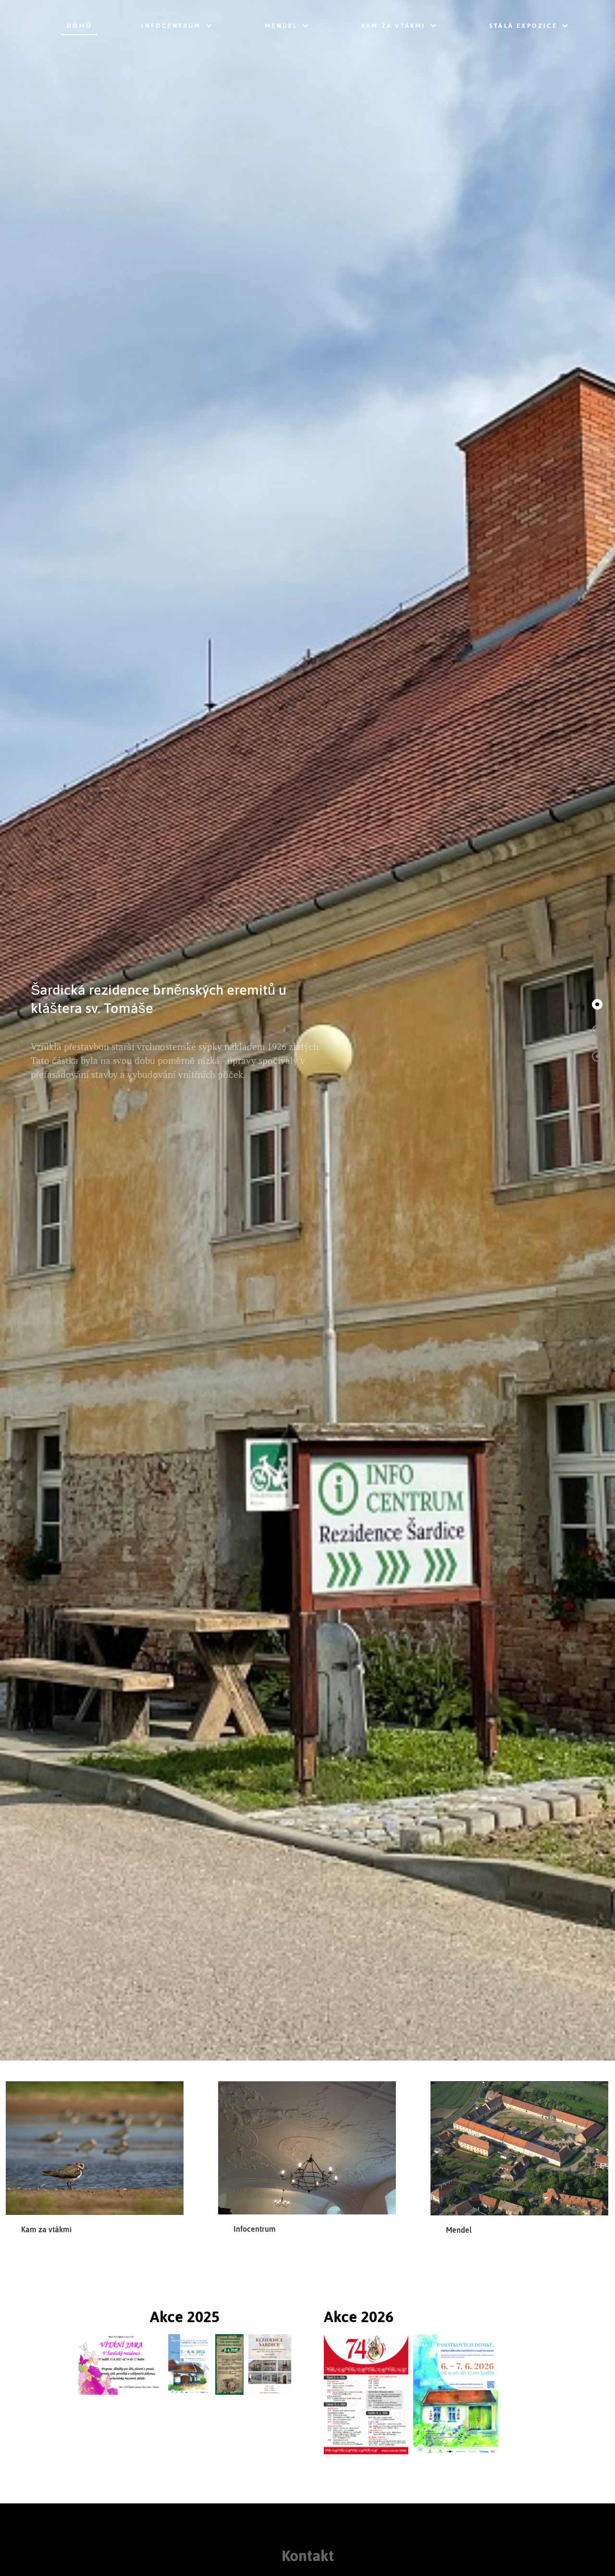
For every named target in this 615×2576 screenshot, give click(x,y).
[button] (597, 1004)
